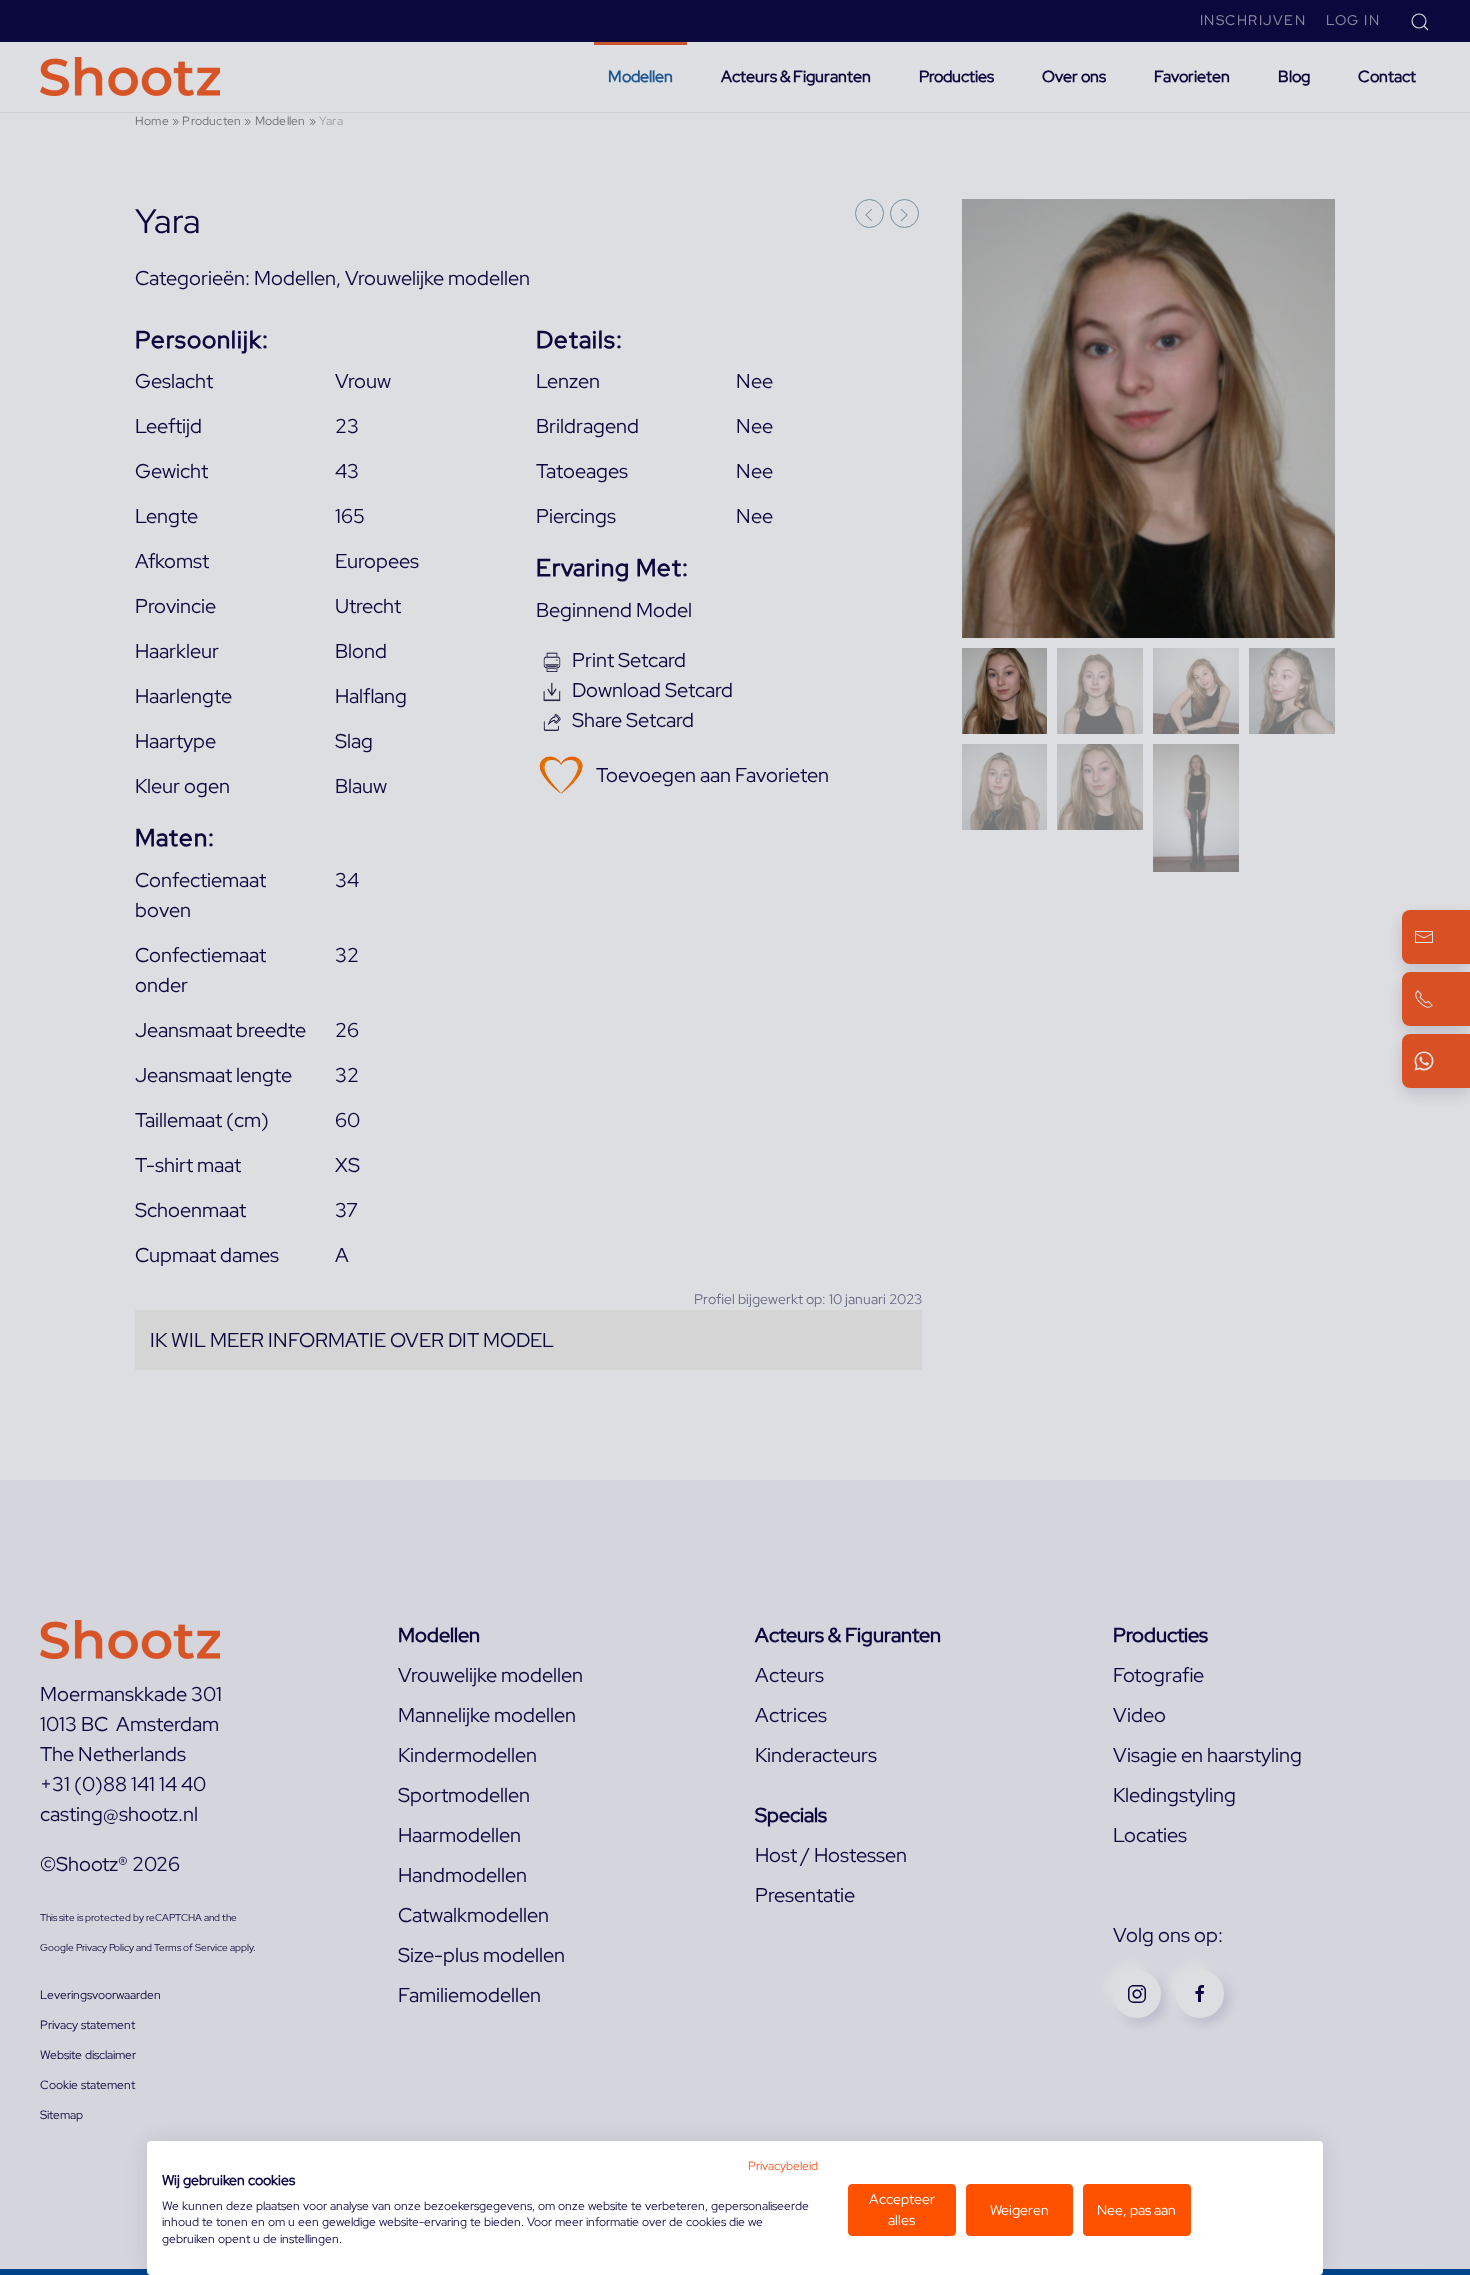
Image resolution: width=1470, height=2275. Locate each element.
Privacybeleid (783, 2166)
